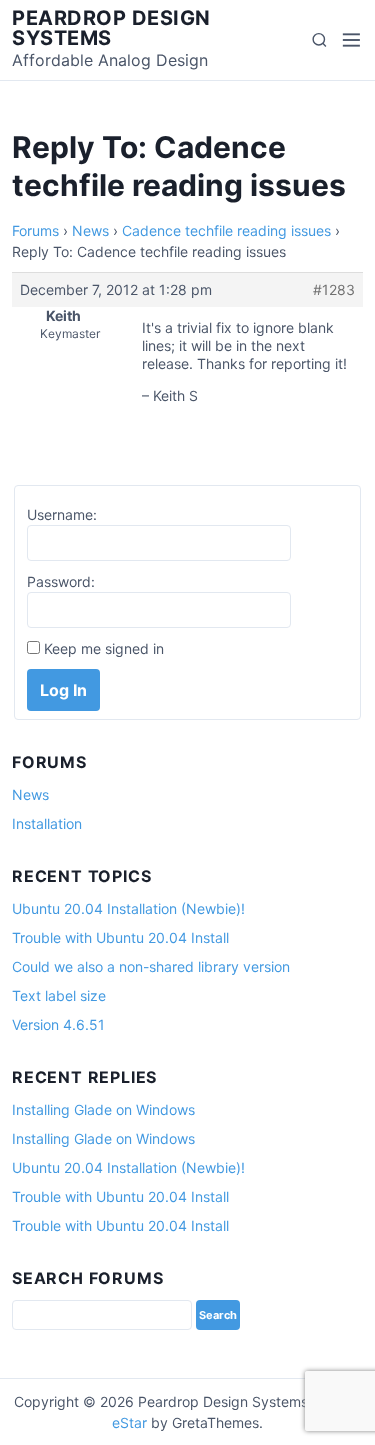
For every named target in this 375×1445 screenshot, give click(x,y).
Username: (62, 514)
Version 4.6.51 (58, 1024)
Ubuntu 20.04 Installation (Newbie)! (128, 908)
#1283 (334, 289)
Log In (63, 690)
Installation (47, 823)
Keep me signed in (104, 648)
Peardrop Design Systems (111, 28)
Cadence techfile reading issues (226, 230)
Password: (61, 581)
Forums (35, 230)
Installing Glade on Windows (103, 1109)
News (90, 230)
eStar (129, 1422)
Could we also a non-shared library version (151, 966)
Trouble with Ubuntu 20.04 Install (120, 937)
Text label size (59, 995)
